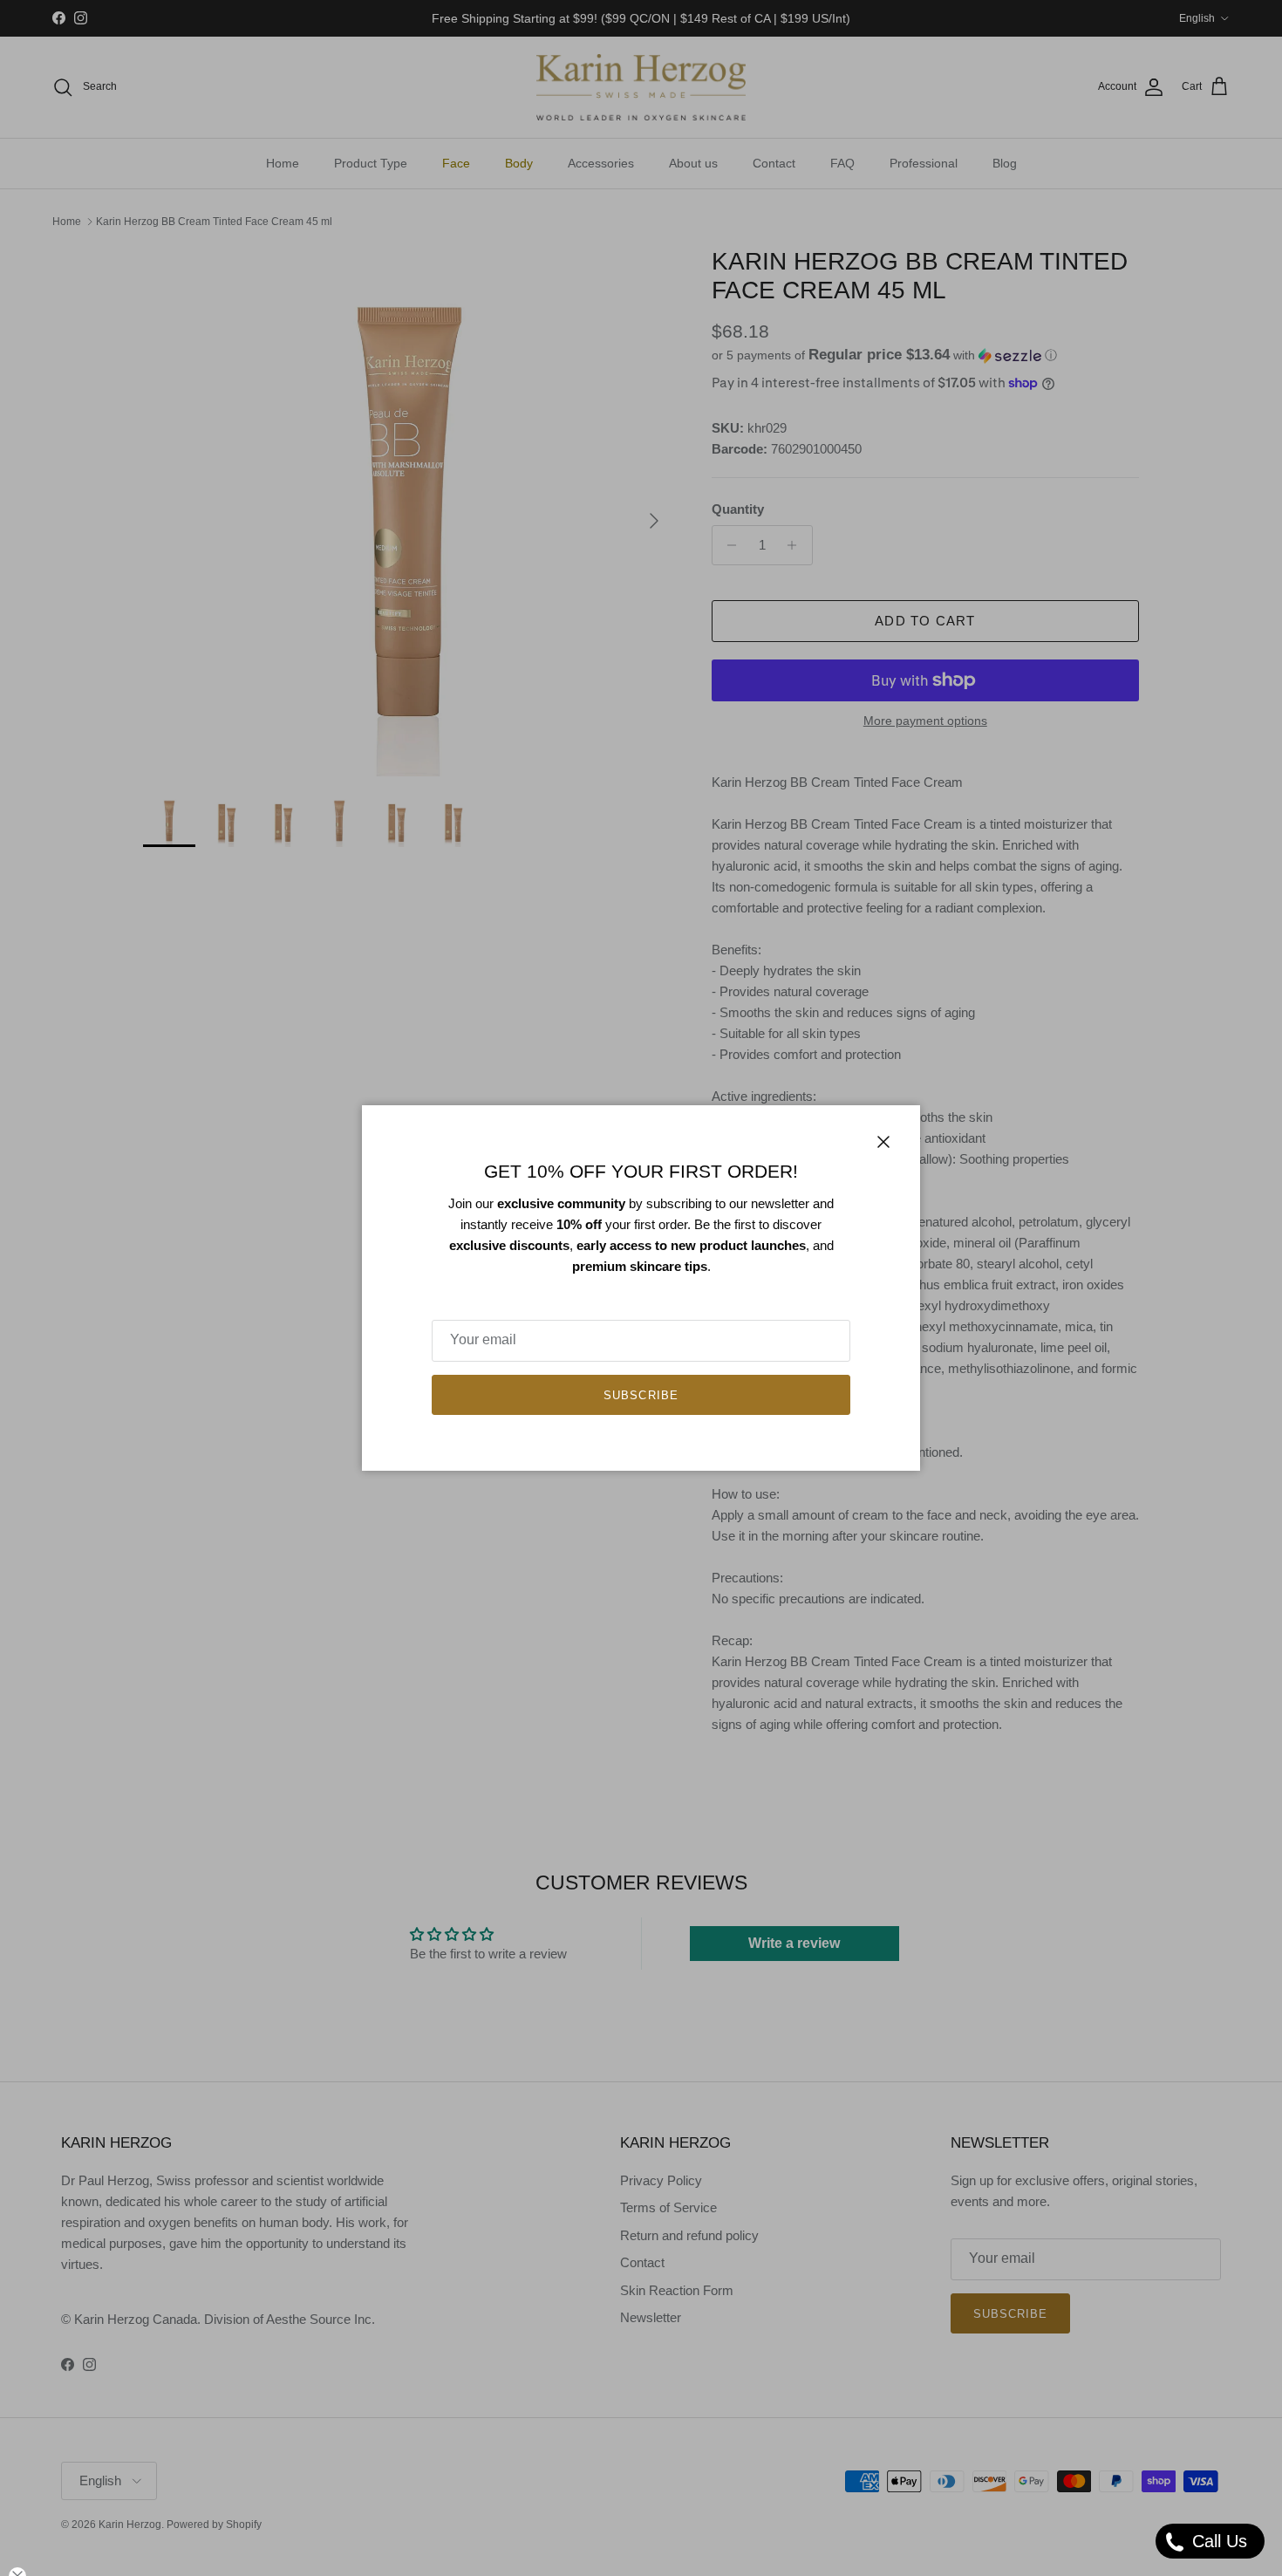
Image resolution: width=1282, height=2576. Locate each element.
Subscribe (641, 1395)
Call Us (1217, 2541)
